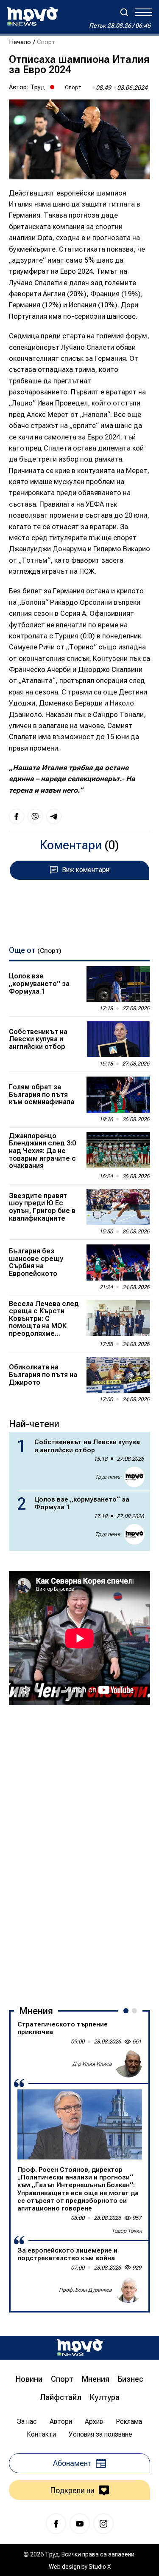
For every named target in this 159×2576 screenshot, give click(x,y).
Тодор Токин (127, 2231)
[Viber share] (35, 816)
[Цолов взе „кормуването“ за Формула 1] (118, 984)
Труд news (107, 1477)
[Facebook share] (17, 816)
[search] (124, 12)
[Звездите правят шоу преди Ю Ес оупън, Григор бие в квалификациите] (118, 1207)
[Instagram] (103, 2524)
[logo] (32, 17)
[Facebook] (56, 2524)
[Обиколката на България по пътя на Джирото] (118, 1375)
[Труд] (80, 2348)
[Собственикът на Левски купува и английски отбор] (118, 1039)
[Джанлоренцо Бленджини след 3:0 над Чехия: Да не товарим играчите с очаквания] (118, 1150)
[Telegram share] (54, 816)
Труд (38, 87)
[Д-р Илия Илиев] (128, 2064)
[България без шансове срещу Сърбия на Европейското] (118, 1262)
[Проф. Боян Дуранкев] (128, 2290)
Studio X (100, 2567)
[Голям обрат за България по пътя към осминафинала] (118, 1094)
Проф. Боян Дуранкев (85, 2290)
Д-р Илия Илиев (92, 2064)
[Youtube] (80, 2524)
